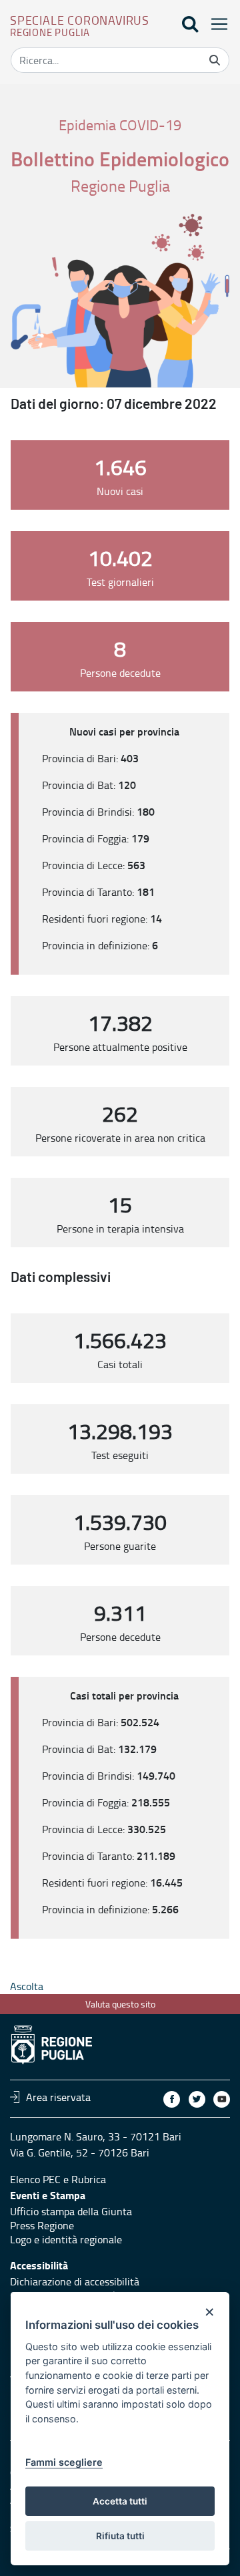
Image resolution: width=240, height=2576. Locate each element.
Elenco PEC (35, 2179)
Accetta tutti (120, 2501)
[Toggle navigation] (215, 24)
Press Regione (42, 2225)
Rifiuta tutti (120, 2536)
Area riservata (58, 2097)
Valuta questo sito (120, 2004)
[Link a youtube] (222, 2099)
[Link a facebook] (172, 2099)
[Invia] (215, 60)
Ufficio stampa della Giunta (71, 2211)
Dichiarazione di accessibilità (75, 2281)
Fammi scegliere (64, 2462)
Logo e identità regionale (66, 2239)
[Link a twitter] (197, 2099)
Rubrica (89, 2179)
